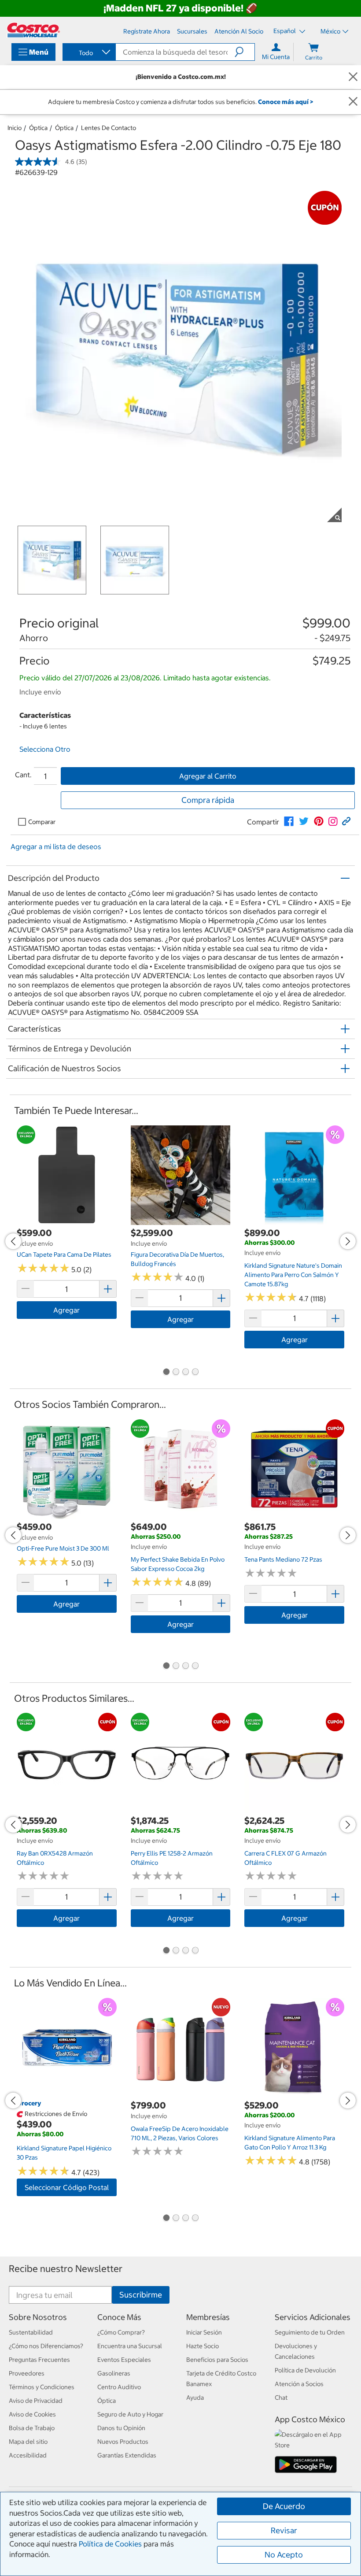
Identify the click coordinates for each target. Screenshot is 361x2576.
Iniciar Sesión (204, 2332)
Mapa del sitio (28, 2442)
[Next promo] (348, 1241)
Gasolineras (114, 2373)
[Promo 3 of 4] (185, 1373)
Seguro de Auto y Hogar (130, 2414)
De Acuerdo (284, 2506)
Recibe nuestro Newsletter (66, 2269)
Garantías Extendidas (127, 2455)
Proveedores (27, 2373)
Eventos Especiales (124, 2360)
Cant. (23, 775)
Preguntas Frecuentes (39, 2360)
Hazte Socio (203, 2346)
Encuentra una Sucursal (130, 2346)
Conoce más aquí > (285, 102)
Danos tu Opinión (121, 2428)
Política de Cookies (110, 2544)
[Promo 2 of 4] (176, 1373)
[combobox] (88, 53)
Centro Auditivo (119, 2387)
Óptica (38, 128)
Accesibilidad (28, 2455)
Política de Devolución (305, 2370)
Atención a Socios (299, 2384)
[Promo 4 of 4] (195, 1373)
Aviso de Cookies (32, 2414)
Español (285, 31)
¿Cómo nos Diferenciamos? (46, 2346)
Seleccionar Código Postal (67, 2187)
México (330, 31)
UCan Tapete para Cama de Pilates (64, 1255)
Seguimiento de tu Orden (310, 2332)
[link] (289, 821)
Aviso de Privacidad (36, 2401)
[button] (245, 52)
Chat (281, 2398)
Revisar (284, 2530)
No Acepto (284, 2555)
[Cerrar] (353, 77)
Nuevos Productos (123, 2442)
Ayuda (195, 2398)
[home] (33, 30)
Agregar (66, 1310)
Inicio (15, 128)
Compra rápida (208, 800)
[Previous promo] (13, 1241)
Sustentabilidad (31, 2332)
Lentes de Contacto (109, 128)
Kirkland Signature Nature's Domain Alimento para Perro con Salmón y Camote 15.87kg (293, 1275)
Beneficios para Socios (217, 2360)
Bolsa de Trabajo (32, 2428)
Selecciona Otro (45, 749)
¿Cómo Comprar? (121, 2332)
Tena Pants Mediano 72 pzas (283, 1559)
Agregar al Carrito (208, 776)
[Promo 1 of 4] (166, 1373)
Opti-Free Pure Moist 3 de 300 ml (63, 1548)
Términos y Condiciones (42, 2387)
